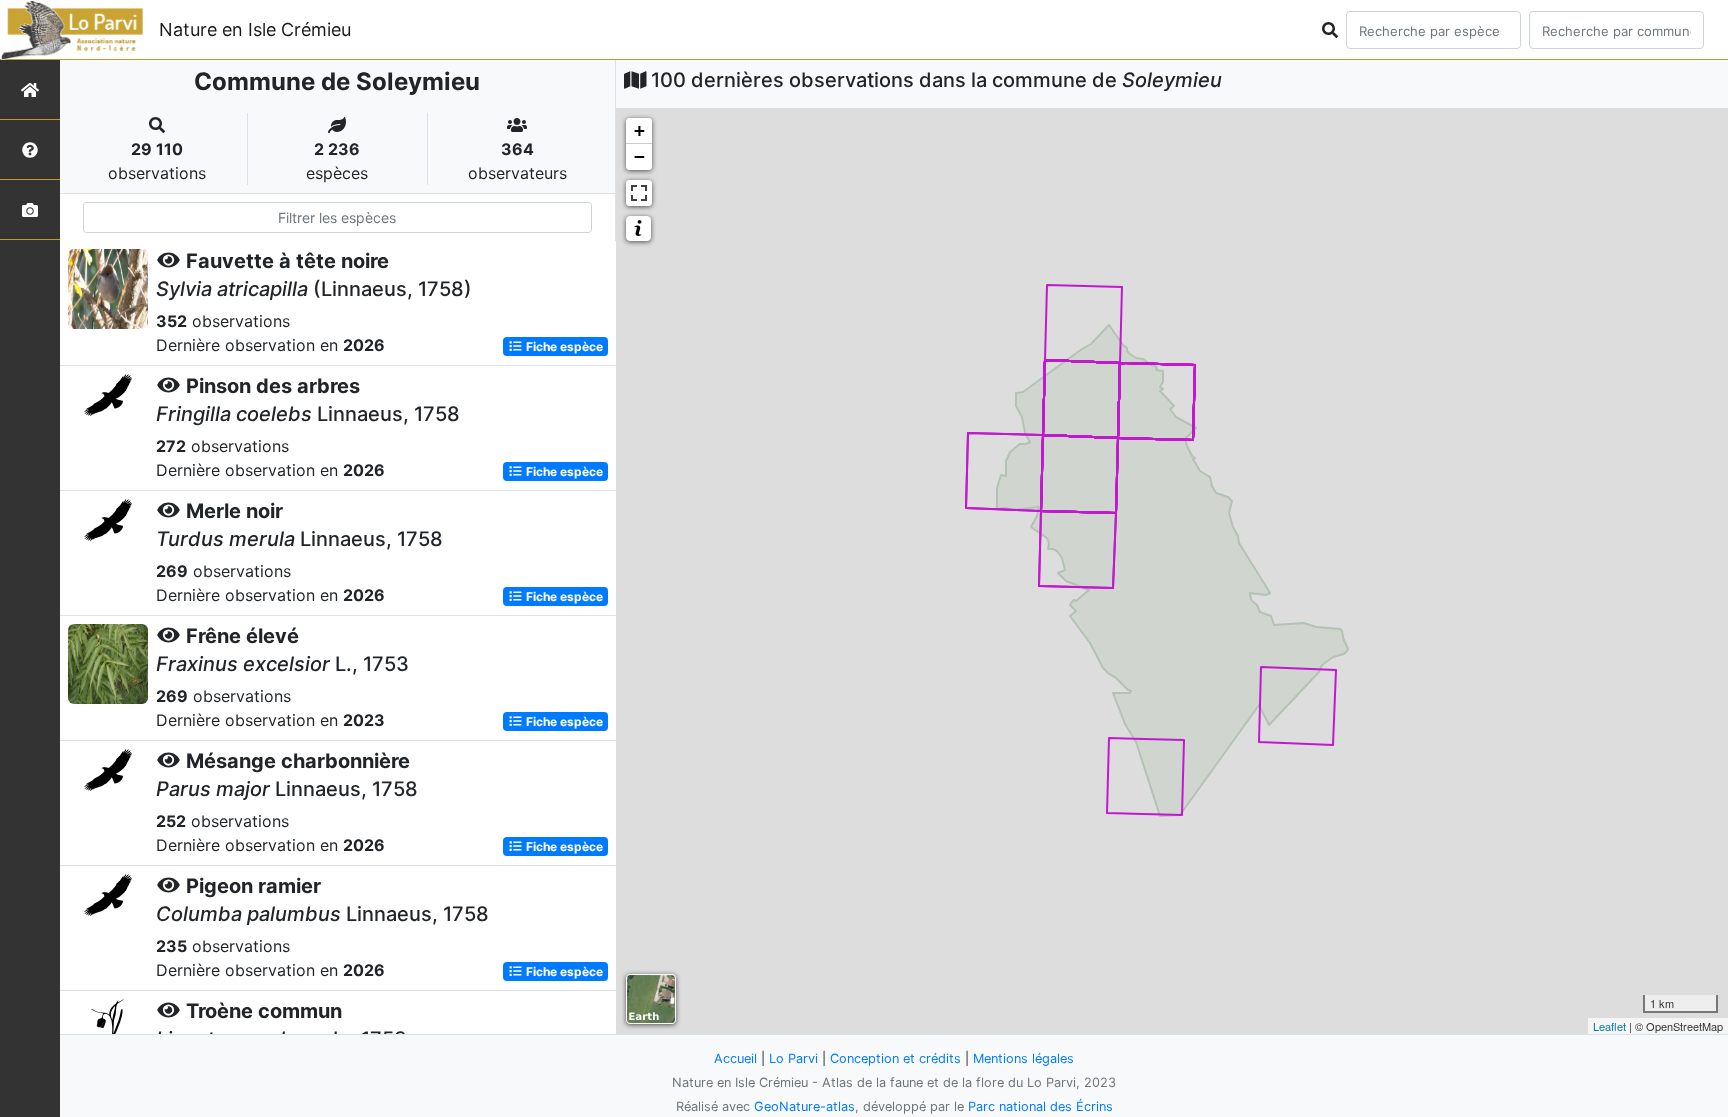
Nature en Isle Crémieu (255, 29)
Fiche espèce (563, 346)
